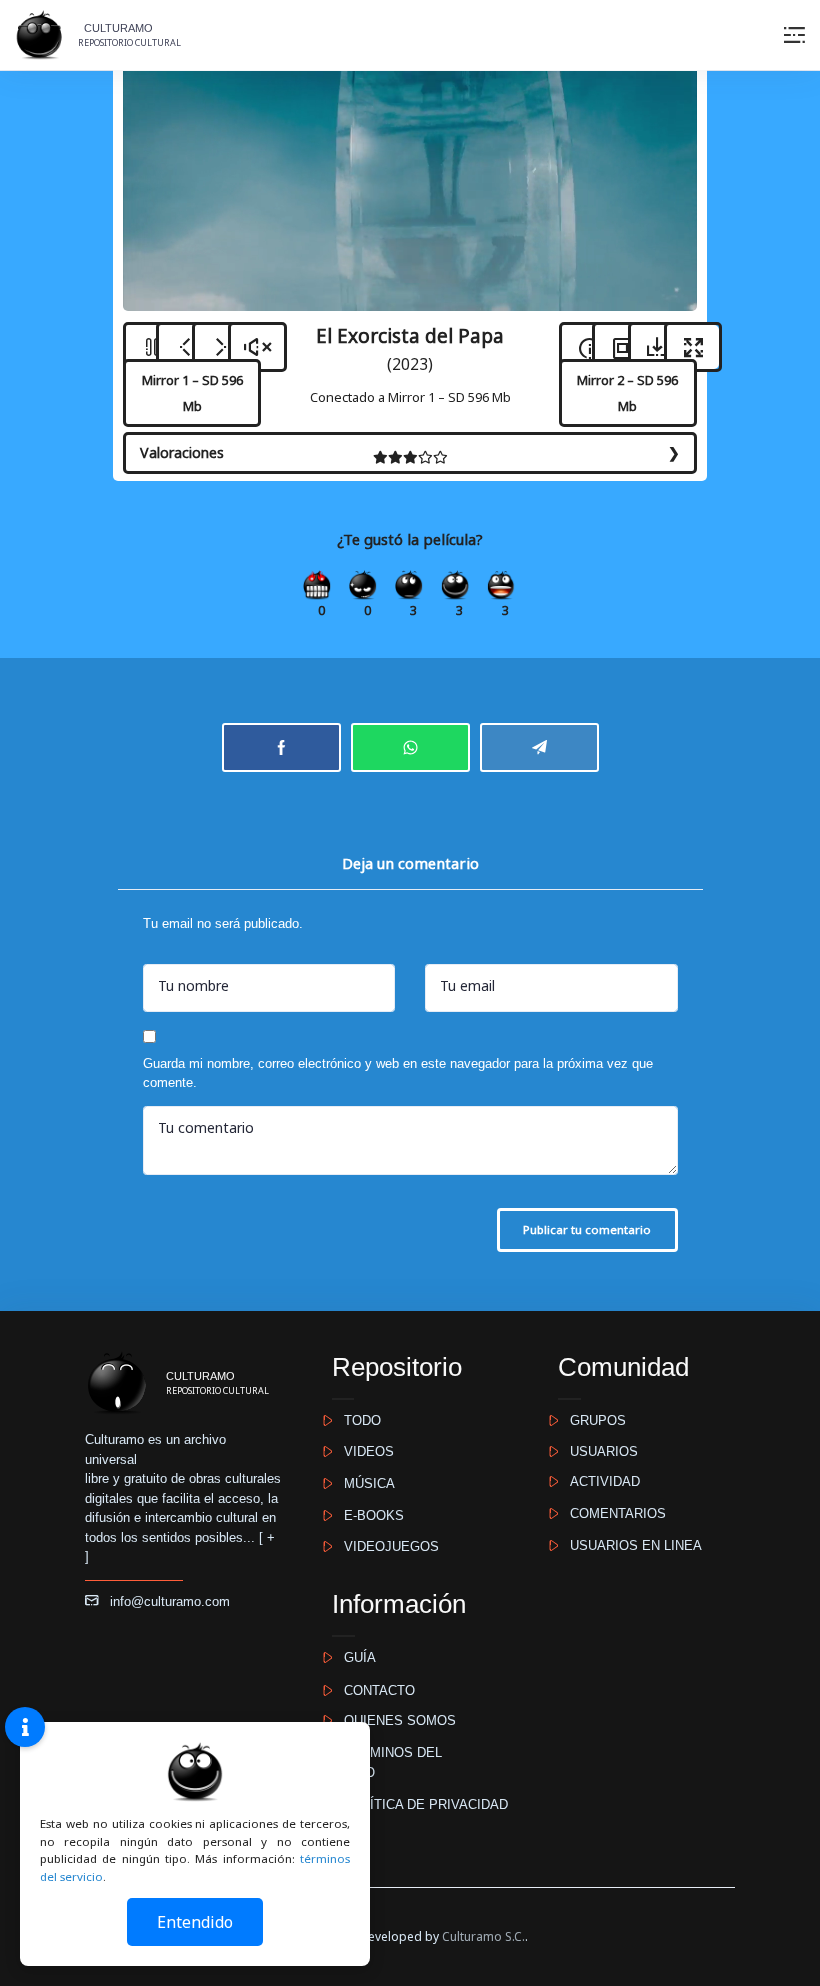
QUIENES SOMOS (394, 1720)
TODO (356, 1420)
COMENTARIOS (612, 1513)
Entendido (195, 1922)
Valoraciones (182, 452)
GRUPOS (592, 1420)
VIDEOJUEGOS (385, 1546)
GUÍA (354, 1657)
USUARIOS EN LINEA (630, 1545)
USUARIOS (598, 1451)
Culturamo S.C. (483, 1936)
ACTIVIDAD (599, 1481)
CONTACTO (373, 1690)
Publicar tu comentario (587, 1229)
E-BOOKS (368, 1515)
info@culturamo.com (164, 1601)
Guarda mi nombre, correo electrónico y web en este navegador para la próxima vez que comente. (398, 1073)
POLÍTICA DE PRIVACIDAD (420, 1804)
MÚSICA (363, 1483)
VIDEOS (363, 1451)
